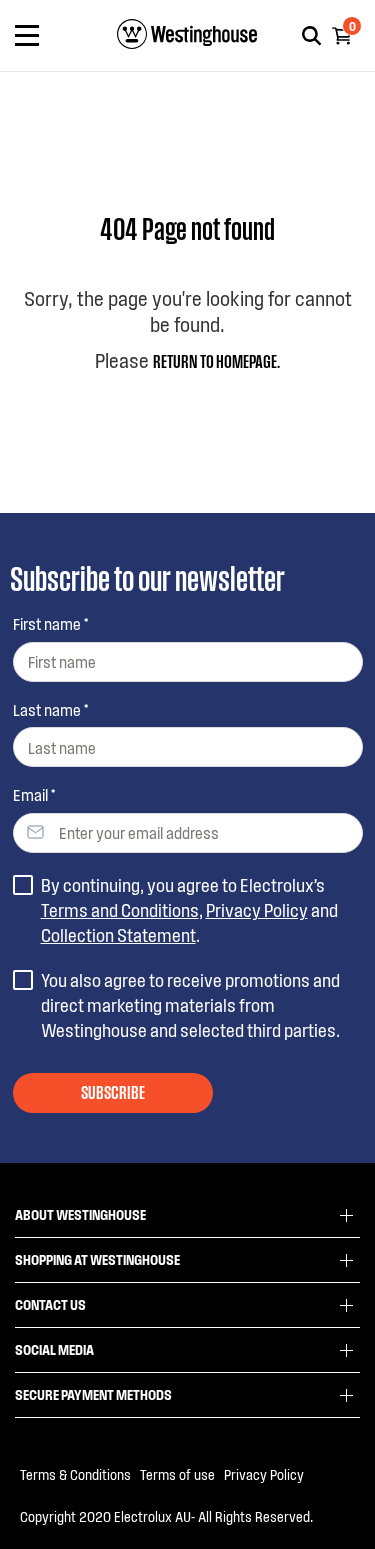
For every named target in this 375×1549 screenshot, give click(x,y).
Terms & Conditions (75, 1474)
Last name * (50, 709)
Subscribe (113, 1091)
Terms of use (177, 1474)
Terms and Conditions (120, 910)
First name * (50, 623)
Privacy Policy (257, 910)
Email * (34, 794)
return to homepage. (216, 360)
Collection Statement (118, 935)
